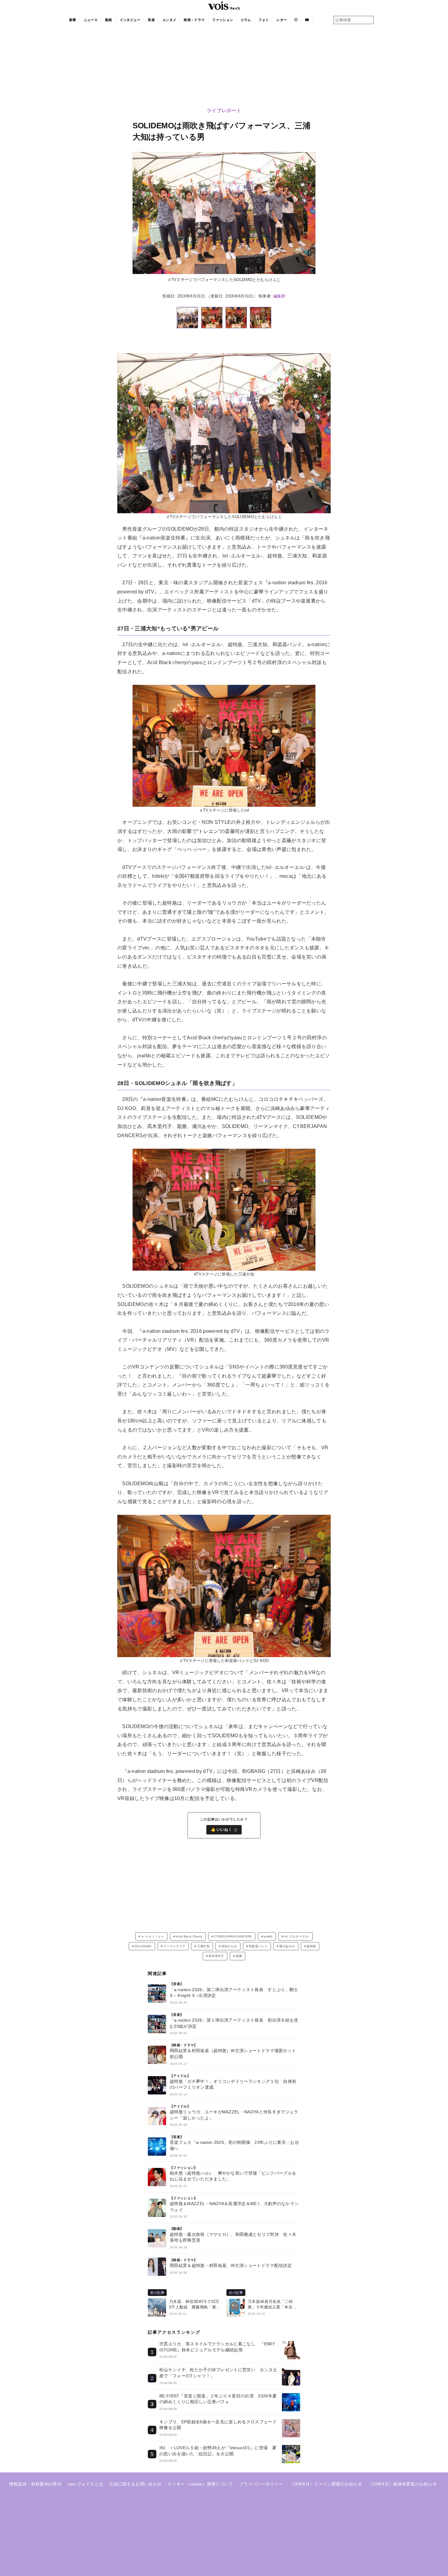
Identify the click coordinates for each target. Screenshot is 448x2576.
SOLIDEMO (143, 1946)
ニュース (91, 20)
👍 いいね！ (224, 1830)
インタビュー (130, 20)
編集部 (279, 296)
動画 (109, 20)
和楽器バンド (258, 1946)
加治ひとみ (229, 1946)
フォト (264, 20)
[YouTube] (307, 20)
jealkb (268, 1936)
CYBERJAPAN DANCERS (233, 1936)
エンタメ (169, 20)
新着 (73, 20)
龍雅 (239, 1956)
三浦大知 (203, 1946)
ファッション (222, 20)
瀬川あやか (287, 1946)
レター (282, 20)
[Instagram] (296, 20)
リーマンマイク (174, 1946)
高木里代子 (216, 1956)
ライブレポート (224, 110)
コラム (246, 20)
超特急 (311, 1946)
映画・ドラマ (194, 20)
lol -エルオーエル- (297, 1936)
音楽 (151, 20)
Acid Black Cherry (189, 1936)
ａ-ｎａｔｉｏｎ (153, 1936)
